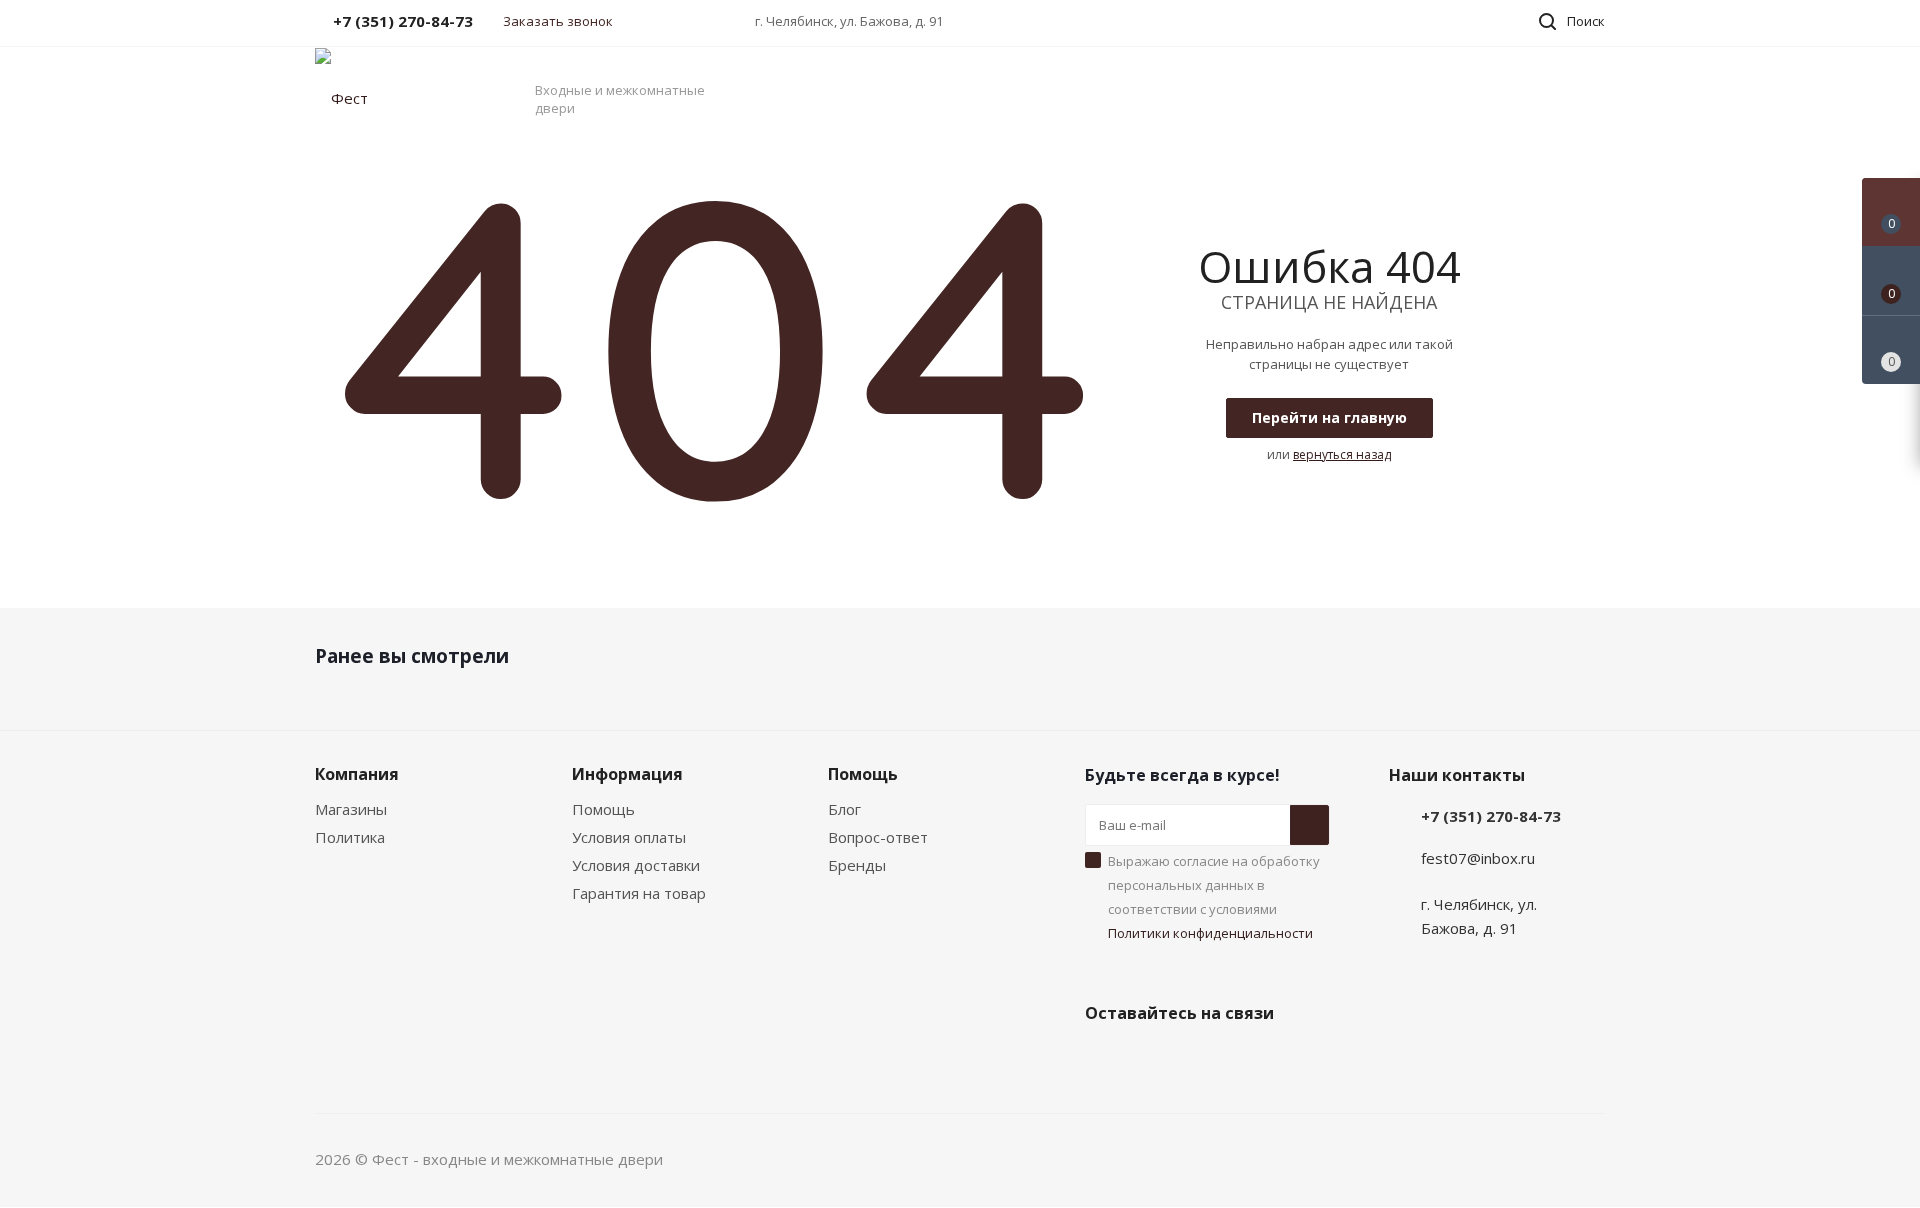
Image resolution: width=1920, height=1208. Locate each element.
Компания (357, 774)
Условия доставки (636, 865)
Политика (350, 837)
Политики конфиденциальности (1210, 933)
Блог (844, 809)
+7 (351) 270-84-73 (1491, 816)
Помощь (603, 809)
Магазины (351, 809)
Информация (627, 774)
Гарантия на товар (639, 893)
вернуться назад (1342, 454)
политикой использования (1662, 1096)
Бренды (857, 865)
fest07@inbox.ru (1478, 858)
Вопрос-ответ (878, 837)
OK (1638, 1155)
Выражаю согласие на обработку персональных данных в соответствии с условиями (1214, 897)
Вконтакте (1105, 1060)
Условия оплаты (629, 837)
